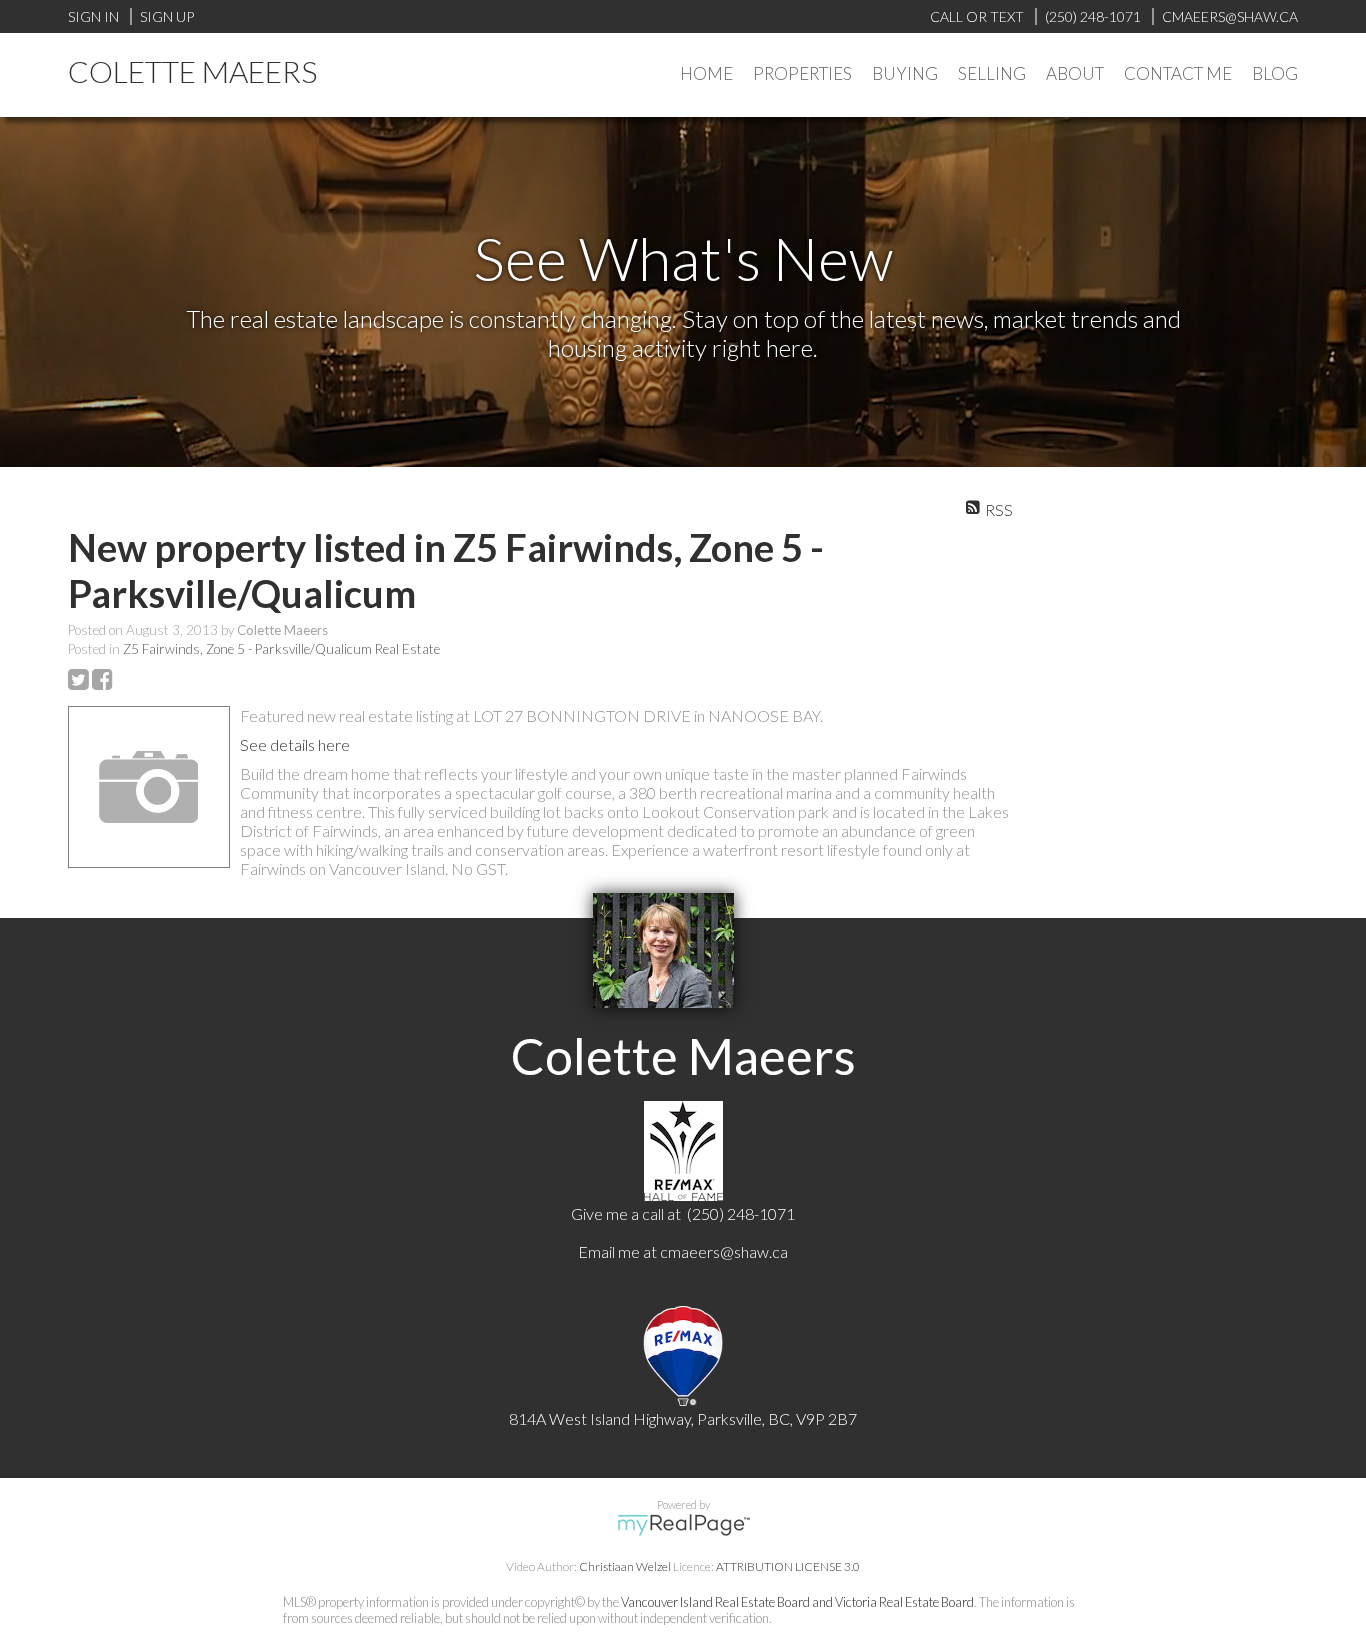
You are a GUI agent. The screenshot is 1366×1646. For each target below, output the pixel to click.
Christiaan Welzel (625, 1566)
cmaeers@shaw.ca (724, 1251)
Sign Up (167, 16)
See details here (295, 744)
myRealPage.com (683, 1525)
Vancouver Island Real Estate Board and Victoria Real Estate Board (797, 1602)
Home (706, 73)
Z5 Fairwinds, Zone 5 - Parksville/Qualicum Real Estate (281, 649)
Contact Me (1178, 73)
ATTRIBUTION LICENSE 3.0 (788, 1566)
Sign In (93, 16)
